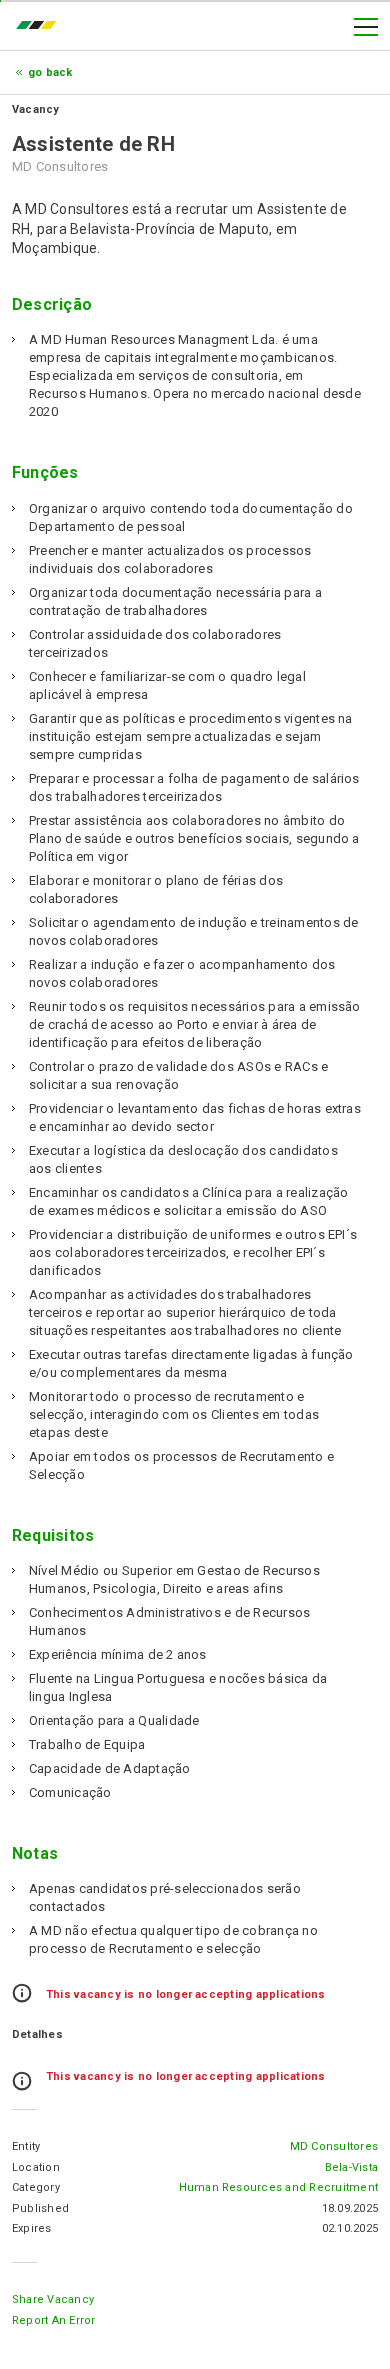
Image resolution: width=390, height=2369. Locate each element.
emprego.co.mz (41, 27)
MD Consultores (334, 2146)
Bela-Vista (351, 2167)
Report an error (54, 2320)
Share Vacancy (53, 2299)
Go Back (50, 72)
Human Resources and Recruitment (278, 2187)
